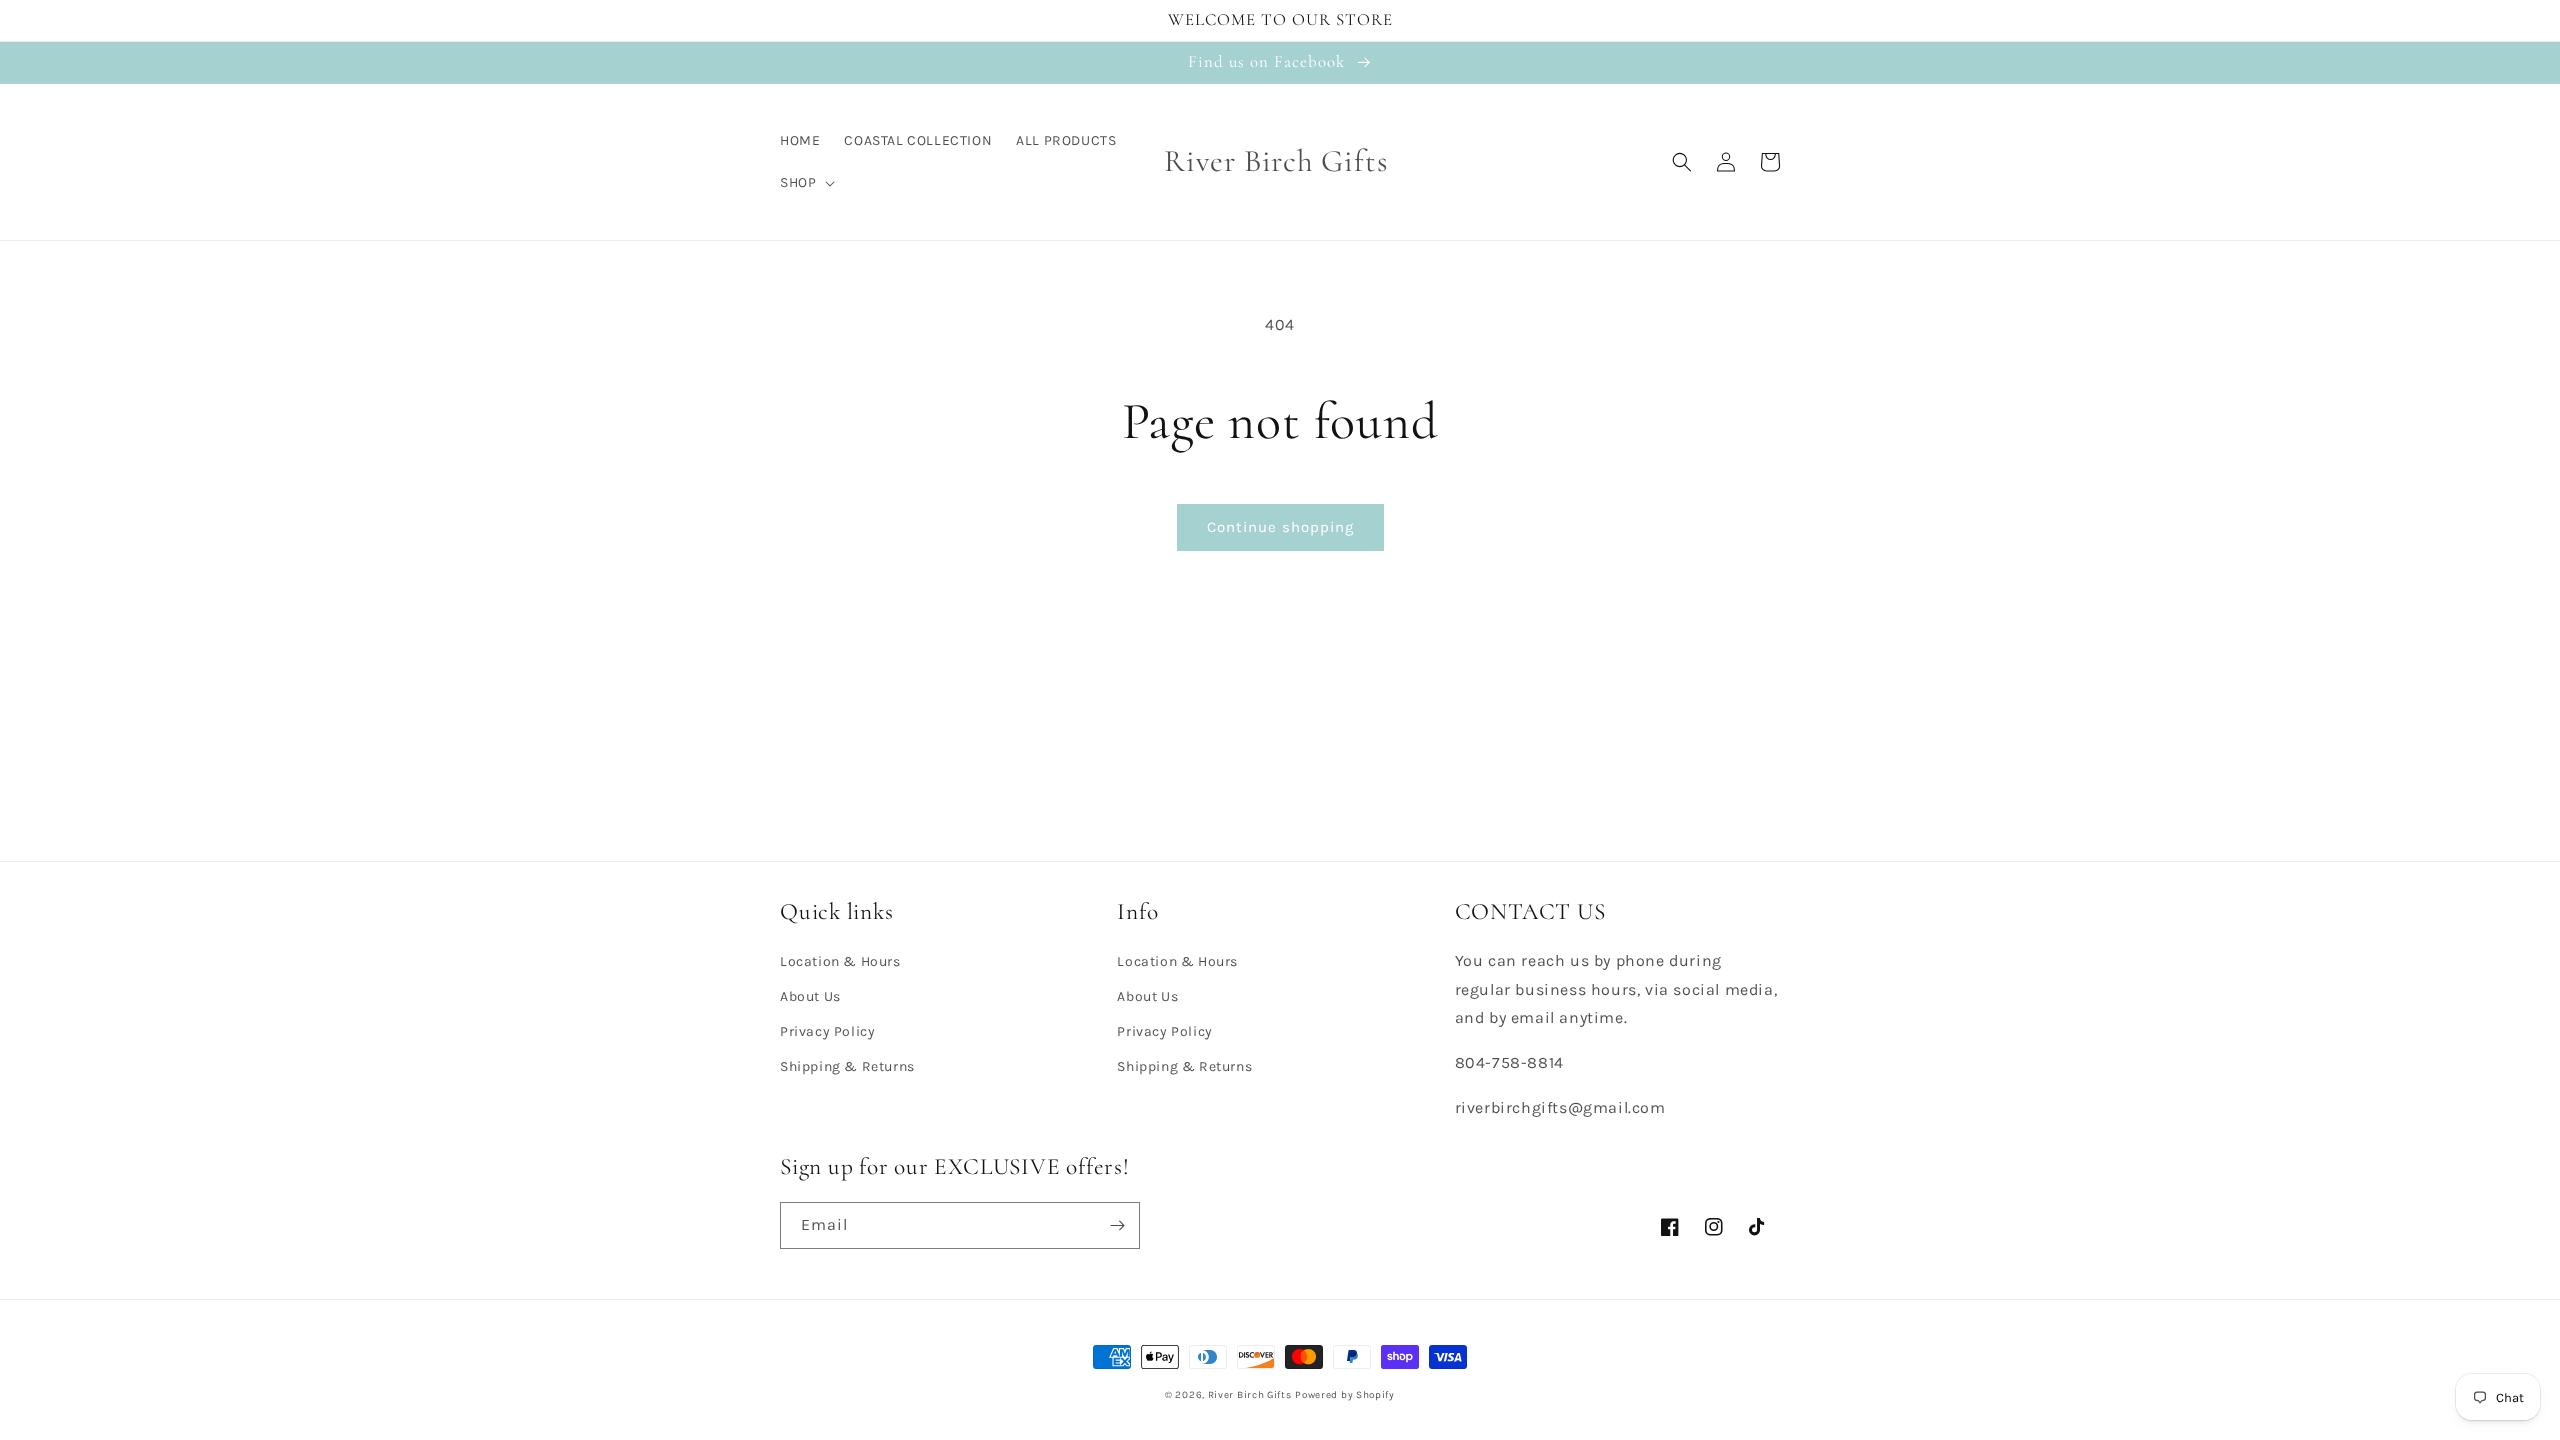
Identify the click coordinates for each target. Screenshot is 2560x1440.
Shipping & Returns (847, 1066)
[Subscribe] (1117, 1225)
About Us (810, 996)
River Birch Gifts (1250, 1395)
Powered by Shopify (1345, 1395)
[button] (805, 183)
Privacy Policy (827, 1031)
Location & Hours (840, 961)
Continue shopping (1280, 527)
